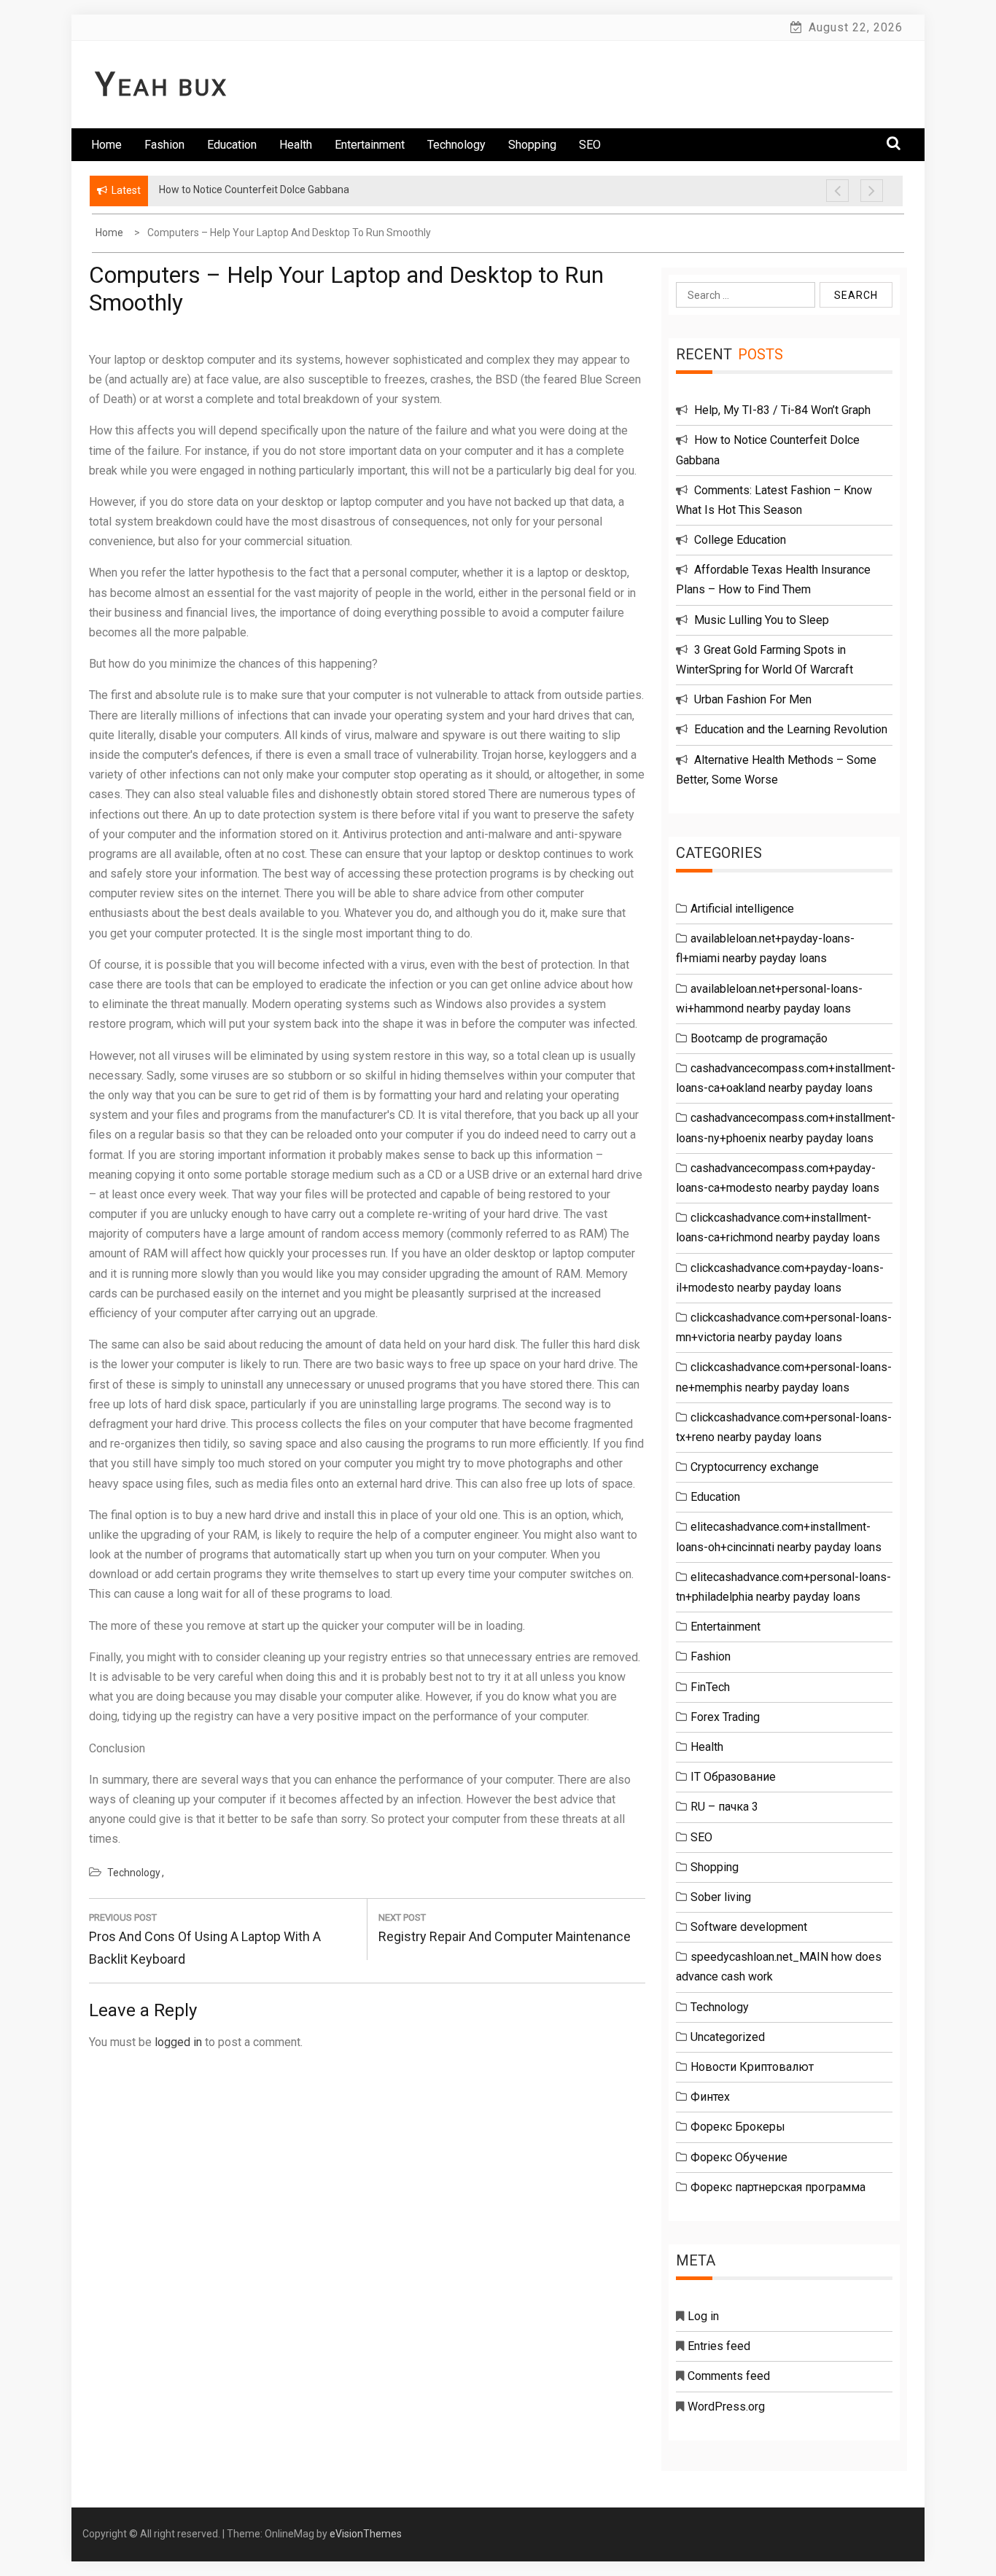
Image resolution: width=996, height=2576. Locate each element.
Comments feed (729, 2376)
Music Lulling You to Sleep (762, 620)
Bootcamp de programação (759, 1038)
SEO (590, 145)
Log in (703, 2316)
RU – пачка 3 (724, 1807)
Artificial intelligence (742, 909)
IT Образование (733, 1777)
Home (106, 145)
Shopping (532, 145)
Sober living (721, 1897)
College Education (740, 540)
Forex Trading (725, 1717)
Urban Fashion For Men (753, 699)
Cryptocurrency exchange (755, 1467)
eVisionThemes (366, 2534)
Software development (749, 1927)
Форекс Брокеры (738, 2127)
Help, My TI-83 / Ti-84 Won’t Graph (782, 410)
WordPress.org (726, 2407)
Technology (456, 145)
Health (296, 145)
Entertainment (370, 145)
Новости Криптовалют (752, 2067)
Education (232, 145)
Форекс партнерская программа (778, 2187)
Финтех (710, 2097)
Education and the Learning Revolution (791, 729)
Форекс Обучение (739, 2157)
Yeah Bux (162, 87)
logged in (178, 2042)
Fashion (164, 145)
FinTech (710, 1687)
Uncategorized (728, 2037)
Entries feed (719, 2346)
